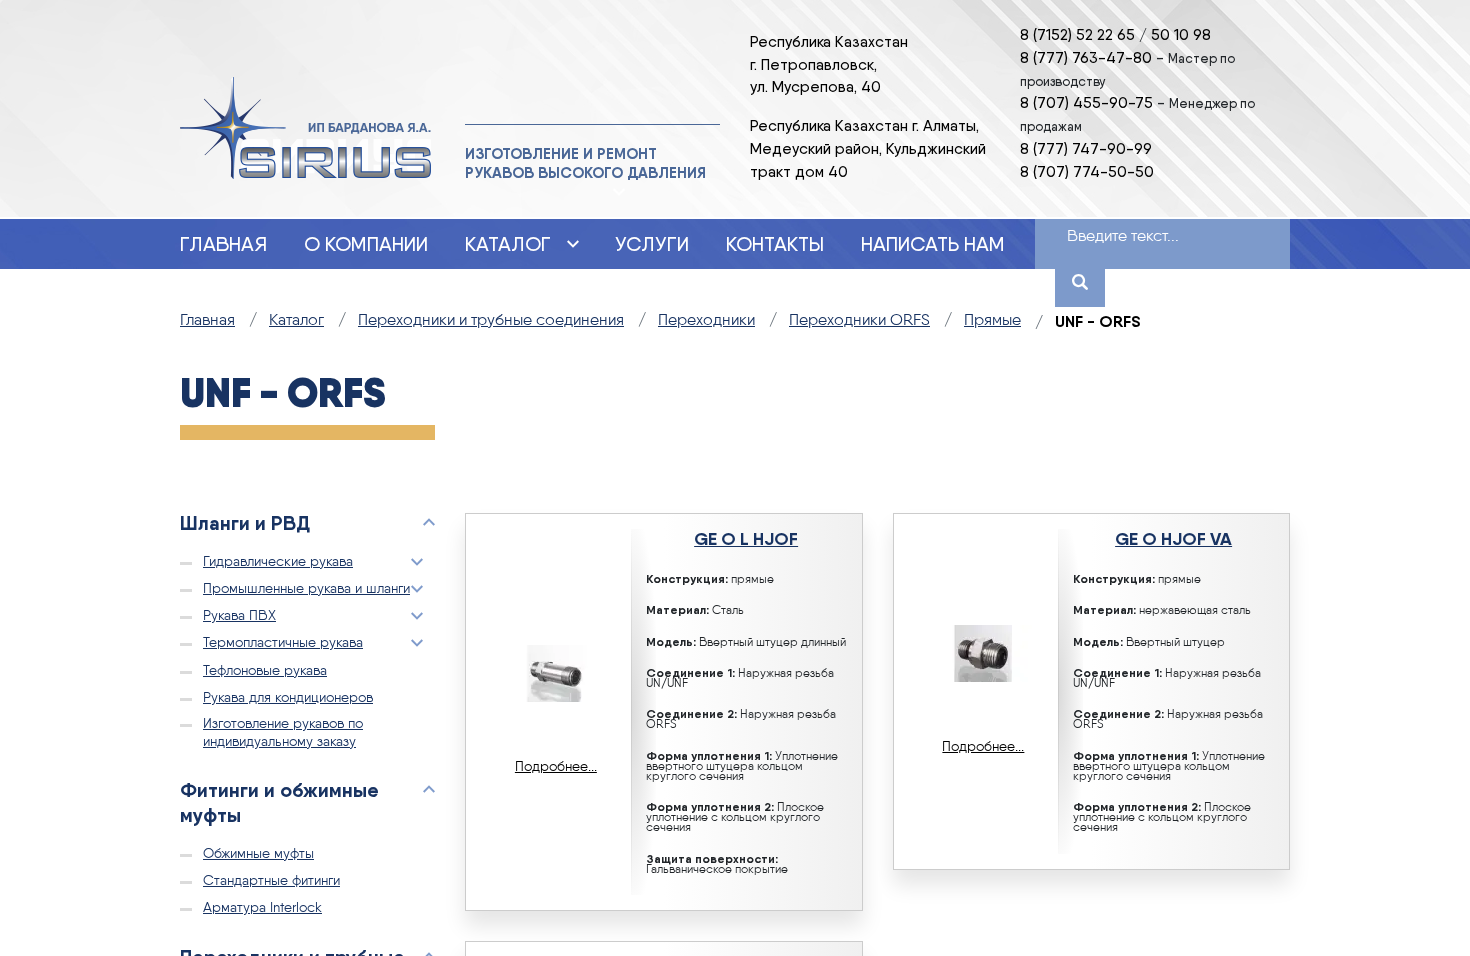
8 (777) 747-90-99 (1086, 148)
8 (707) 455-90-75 (1086, 102)
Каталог (508, 244)
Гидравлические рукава (278, 562)
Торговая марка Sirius (305, 129)
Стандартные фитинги (271, 881)
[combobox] (1138, 238)
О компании (366, 244)
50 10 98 (1181, 34)
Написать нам (933, 244)
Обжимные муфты (258, 854)
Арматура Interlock (262, 908)
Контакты (775, 244)
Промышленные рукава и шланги (306, 589)
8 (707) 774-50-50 (1087, 171)
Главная (223, 244)
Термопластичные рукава (283, 643)
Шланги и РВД (245, 522)
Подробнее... (556, 767)
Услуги (652, 244)
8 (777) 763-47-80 (1086, 57)
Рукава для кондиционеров (288, 698)
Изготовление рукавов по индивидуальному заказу (283, 732)
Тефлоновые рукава (265, 671)
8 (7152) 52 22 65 (1077, 34)
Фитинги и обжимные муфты (279, 802)
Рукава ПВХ (239, 616)
